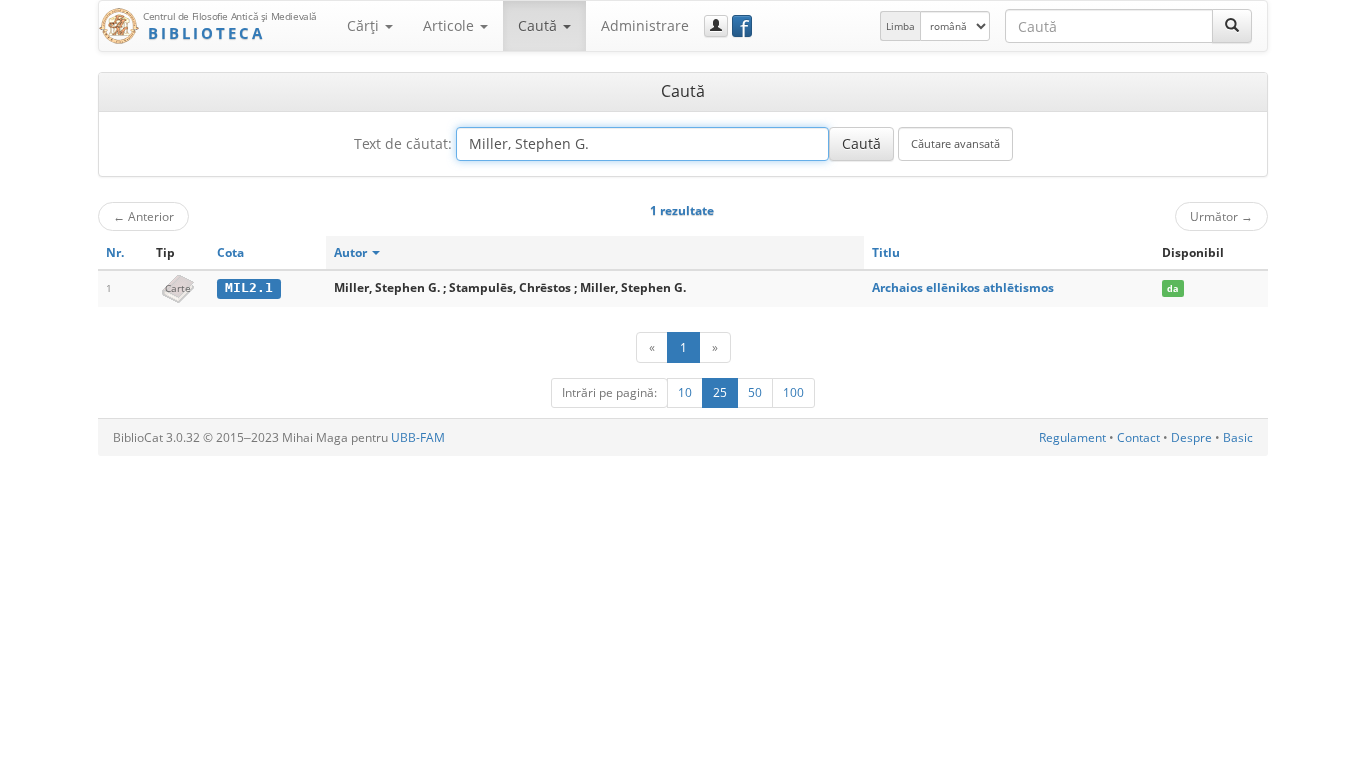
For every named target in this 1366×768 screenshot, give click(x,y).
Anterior (143, 216)
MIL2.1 (249, 287)
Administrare (645, 25)
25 (720, 392)
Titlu (886, 252)
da (1172, 288)
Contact (1138, 437)
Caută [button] (539, 25)
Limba (900, 26)
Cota (230, 252)
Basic (1238, 437)
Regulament (1072, 437)
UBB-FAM (418, 437)
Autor (352, 252)
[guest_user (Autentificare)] (716, 26)
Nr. (115, 252)
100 (793, 392)
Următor (1221, 216)
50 (755, 392)
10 (685, 392)
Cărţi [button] (365, 25)
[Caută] (1232, 26)
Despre (1191, 437)
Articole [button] (450, 25)
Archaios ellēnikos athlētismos (963, 287)
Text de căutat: (403, 143)
